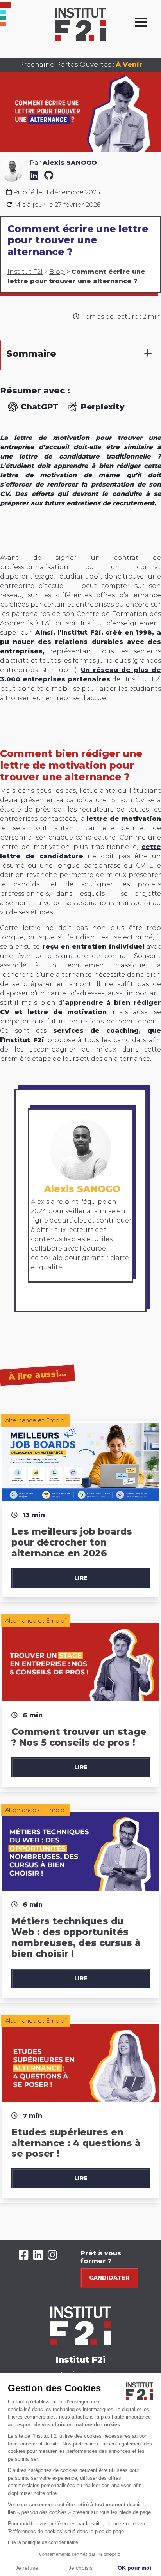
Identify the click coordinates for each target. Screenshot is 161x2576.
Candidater (109, 2278)
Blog (57, 272)
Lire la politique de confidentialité (43, 2542)
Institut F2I (25, 272)
